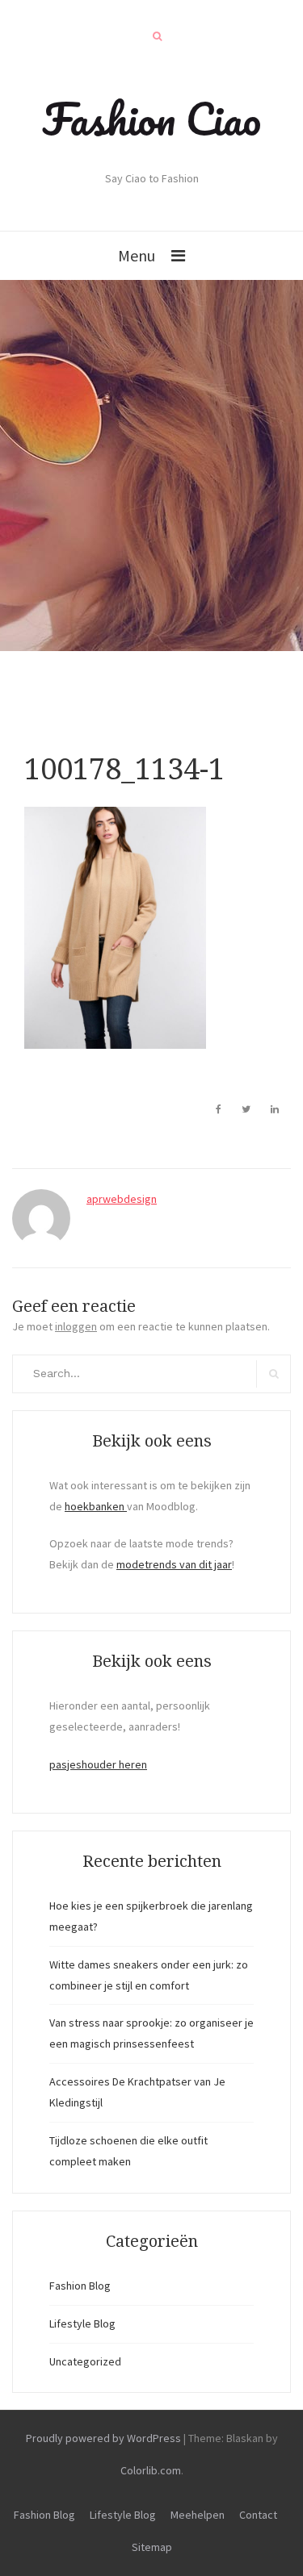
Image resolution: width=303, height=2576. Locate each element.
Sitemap (152, 2547)
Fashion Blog (80, 2286)
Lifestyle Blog (82, 2323)
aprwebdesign (122, 1199)
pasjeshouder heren (98, 1764)
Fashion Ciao (151, 119)
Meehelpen (198, 2515)
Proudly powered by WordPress (103, 2438)
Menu (137, 255)
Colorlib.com (151, 2470)
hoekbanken (96, 1506)
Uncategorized (85, 2361)
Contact (258, 2515)
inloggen (76, 1326)
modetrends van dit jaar (174, 1564)
